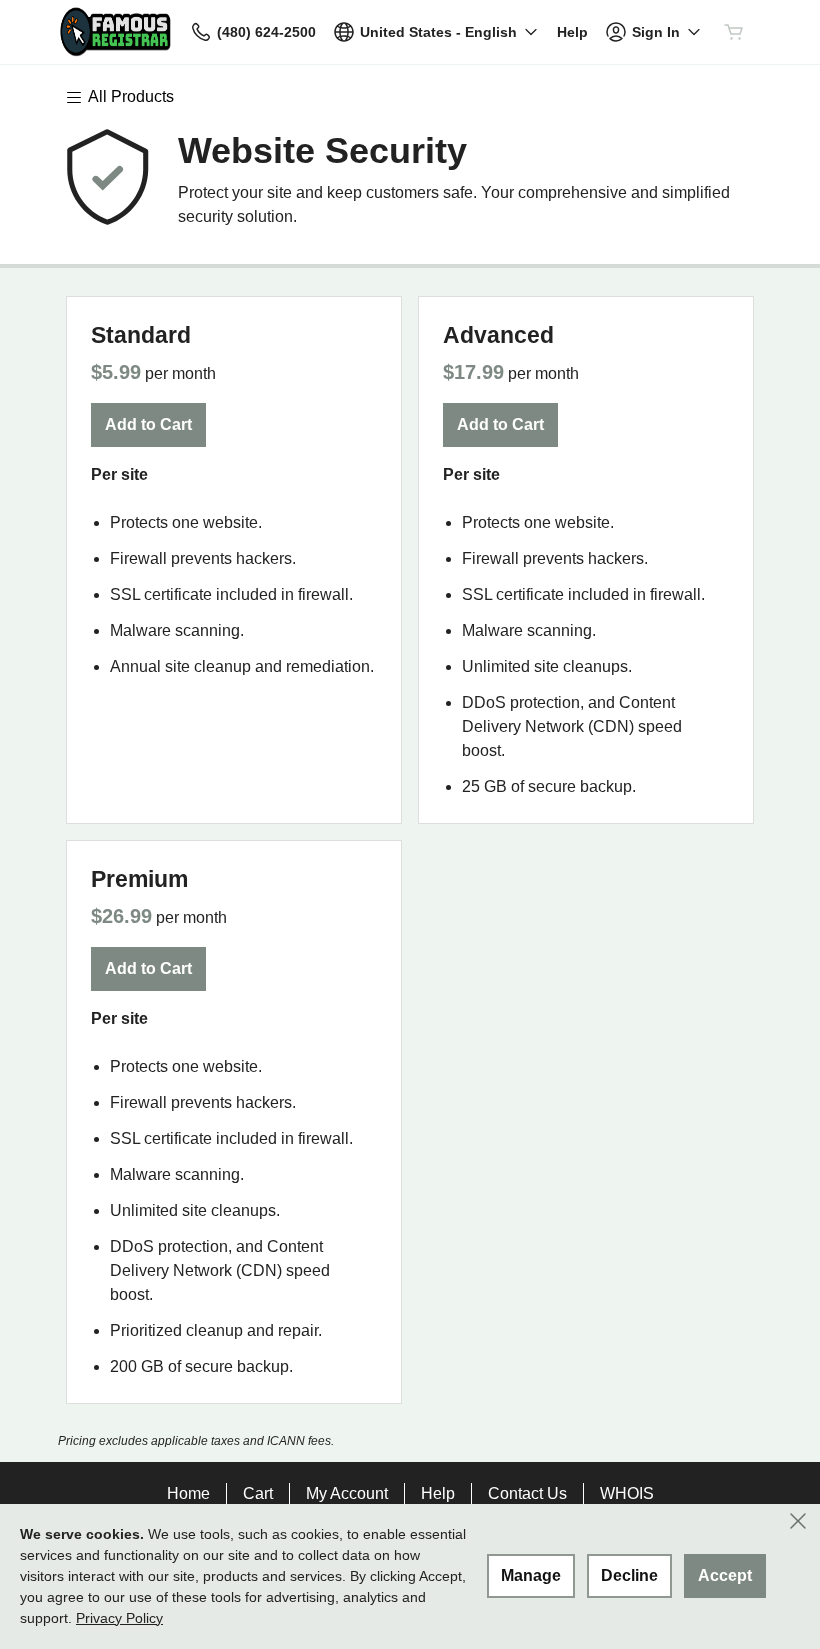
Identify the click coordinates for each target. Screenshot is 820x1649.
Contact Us (527, 1493)
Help (438, 1493)
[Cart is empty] (734, 32)
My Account (347, 1493)
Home (188, 1493)
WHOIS (627, 1493)
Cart (258, 1493)
